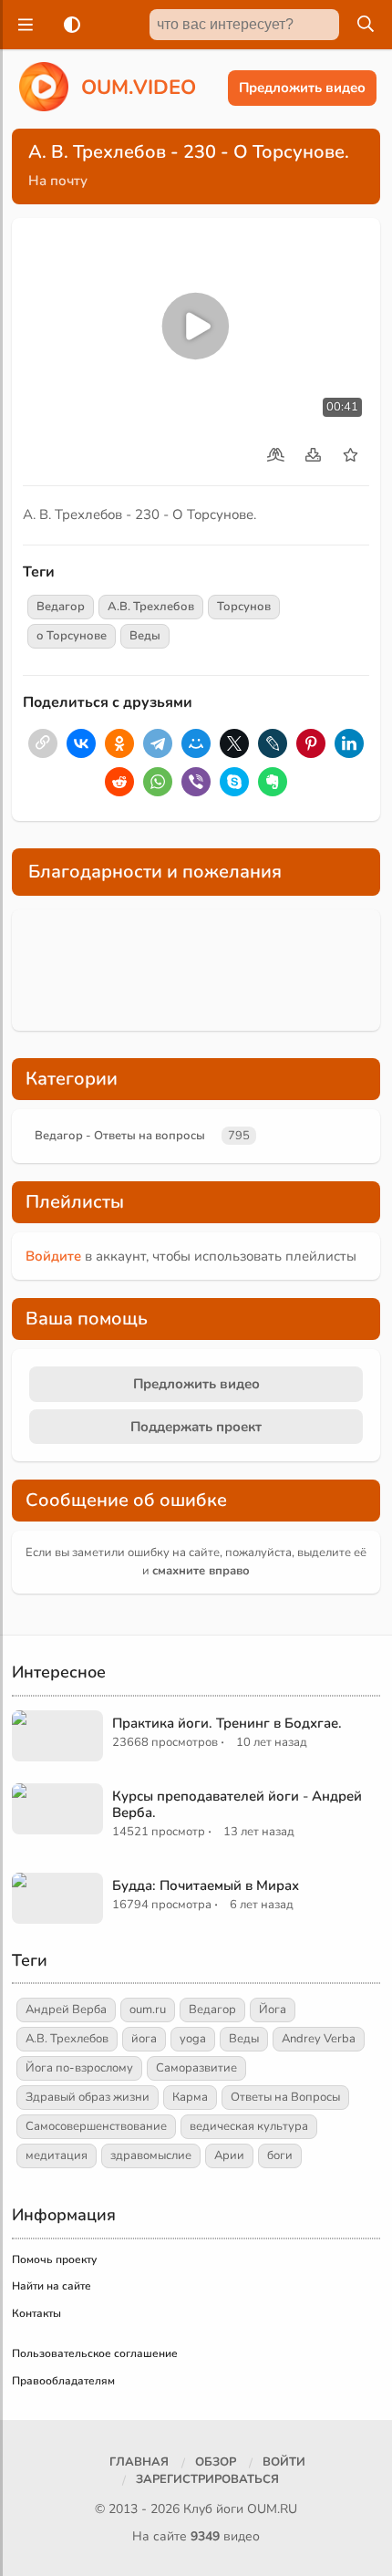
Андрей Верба (66, 2010)
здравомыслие (151, 2155)
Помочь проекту (54, 2259)
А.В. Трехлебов (151, 607)
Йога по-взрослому (79, 2068)
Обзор (216, 2462)
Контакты (36, 2313)
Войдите (53, 1256)
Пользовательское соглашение (95, 2353)
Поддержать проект (196, 1427)
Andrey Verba (319, 2039)
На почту (58, 181)
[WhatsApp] (158, 782)
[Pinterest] (311, 743)
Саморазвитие (196, 2068)
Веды (145, 636)
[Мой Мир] (196, 743)
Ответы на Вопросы (285, 2097)
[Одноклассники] (119, 743)
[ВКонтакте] (81, 743)
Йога (273, 2010)
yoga (193, 2039)
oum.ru (148, 2010)
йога (144, 2039)
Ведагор (61, 607)
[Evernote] (273, 782)
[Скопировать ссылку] (43, 743)
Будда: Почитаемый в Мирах (206, 1885)
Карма (190, 2097)
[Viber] (196, 782)
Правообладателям (63, 2381)
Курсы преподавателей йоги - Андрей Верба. (237, 1804)
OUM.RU (272, 2509)
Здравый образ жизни (88, 2097)
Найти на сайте (52, 2286)
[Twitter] (234, 743)
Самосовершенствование (96, 2126)
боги (280, 2155)
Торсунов (244, 607)
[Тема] (68, 25)
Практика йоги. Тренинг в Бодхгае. (227, 1723)
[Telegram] (158, 743)
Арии (229, 2155)
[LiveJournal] (273, 743)
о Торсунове (72, 636)
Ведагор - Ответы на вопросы (120, 1136)
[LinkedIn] (349, 743)
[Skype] (234, 782)
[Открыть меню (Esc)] (23, 25)
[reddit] (119, 782)
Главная (139, 2462)
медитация (57, 2155)
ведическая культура (249, 2126)
